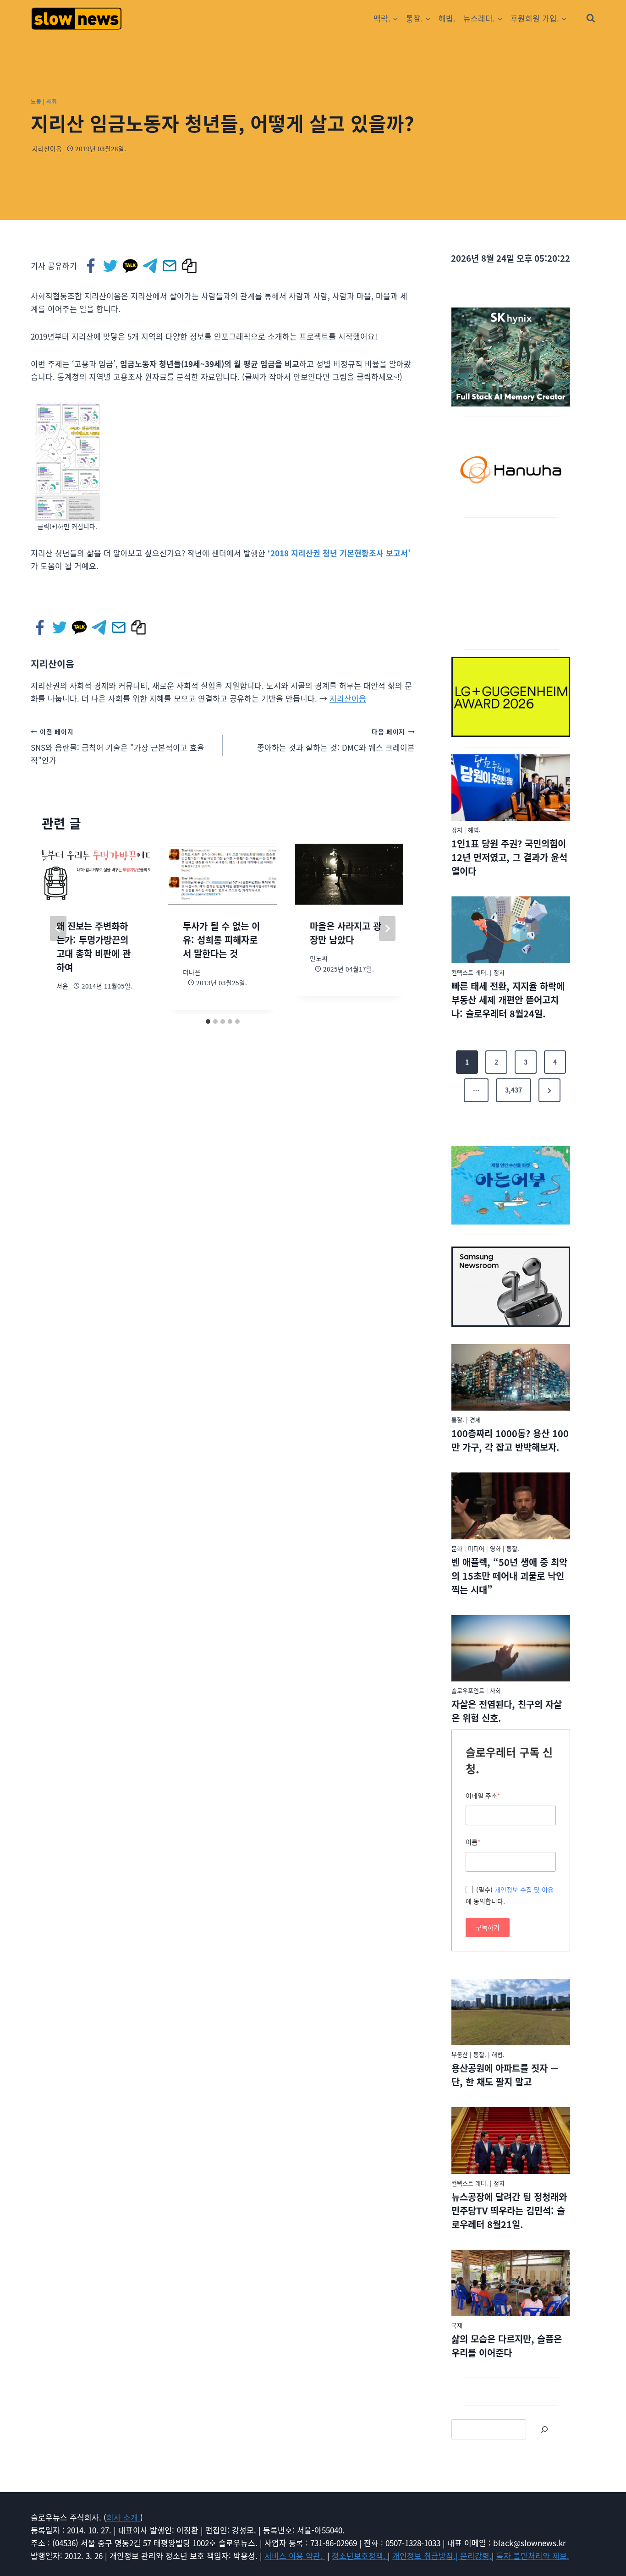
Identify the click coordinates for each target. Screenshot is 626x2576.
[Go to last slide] (58, 928)
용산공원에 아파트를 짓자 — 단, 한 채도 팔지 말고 (505, 2075)
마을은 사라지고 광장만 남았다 (346, 933)
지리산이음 (47, 148)
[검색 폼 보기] (591, 18)
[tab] (208, 1022)
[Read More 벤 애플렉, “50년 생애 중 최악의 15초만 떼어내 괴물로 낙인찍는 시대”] (511, 1506)
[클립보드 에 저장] (190, 266)
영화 (495, 1548)
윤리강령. (476, 2556)
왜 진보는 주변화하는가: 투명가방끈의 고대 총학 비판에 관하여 (93, 947)
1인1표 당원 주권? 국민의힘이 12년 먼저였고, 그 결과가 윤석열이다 (509, 857)
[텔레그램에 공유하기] (151, 266)
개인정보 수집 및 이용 (524, 1890)
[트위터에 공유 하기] (111, 266)
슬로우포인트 (468, 1690)
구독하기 (488, 1927)
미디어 (476, 1548)
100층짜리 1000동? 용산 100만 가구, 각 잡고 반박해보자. (510, 1440)
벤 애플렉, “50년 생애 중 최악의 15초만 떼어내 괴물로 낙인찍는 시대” (509, 1576)
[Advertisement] (511, 582)
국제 (457, 2325)
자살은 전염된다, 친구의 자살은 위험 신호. (507, 1711)
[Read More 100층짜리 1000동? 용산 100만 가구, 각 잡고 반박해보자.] (511, 1378)
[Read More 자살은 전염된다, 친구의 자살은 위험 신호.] (511, 1648)
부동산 (460, 2054)
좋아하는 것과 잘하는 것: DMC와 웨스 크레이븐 (336, 740)
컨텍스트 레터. (470, 972)
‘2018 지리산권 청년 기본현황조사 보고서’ (339, 553)
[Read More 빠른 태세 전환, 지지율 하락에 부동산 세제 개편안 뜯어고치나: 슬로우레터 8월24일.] (511, 930)
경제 (475, 1420)
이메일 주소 (483, 1796)
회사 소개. (123, 2517)
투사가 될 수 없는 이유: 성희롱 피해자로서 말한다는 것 (221, 940)
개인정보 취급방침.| (426, 2556)
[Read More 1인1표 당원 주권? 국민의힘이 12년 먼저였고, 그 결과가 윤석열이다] (511, 788)
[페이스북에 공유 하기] (91, 266)
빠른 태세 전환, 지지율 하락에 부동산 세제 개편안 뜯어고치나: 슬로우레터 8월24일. (508, 1000)
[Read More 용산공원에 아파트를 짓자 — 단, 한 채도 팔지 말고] (511, 2012)
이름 (473, 1842)
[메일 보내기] (170, 266)
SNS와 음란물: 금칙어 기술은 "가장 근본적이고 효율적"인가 (118, 747)
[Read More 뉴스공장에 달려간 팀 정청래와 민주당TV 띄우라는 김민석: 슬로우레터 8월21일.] (511, 2141)
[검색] (544, 2429)
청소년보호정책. (360, 2556)
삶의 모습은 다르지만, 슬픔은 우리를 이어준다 (507, 2346)
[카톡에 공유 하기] (131, 266)
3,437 (513, 1090)
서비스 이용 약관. (295, 2556)
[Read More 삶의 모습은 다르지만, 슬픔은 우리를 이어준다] (511, 2283)
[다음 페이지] (387, 928)
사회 (52, 101)
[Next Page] (549, 1090)
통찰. (458, 1420)
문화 (457, 1548)
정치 (457, 830)
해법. (447, 18)
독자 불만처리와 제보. (533, 2556)
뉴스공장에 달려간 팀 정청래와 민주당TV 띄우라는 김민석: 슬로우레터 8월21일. (509, 2211)
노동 (36, 101)
